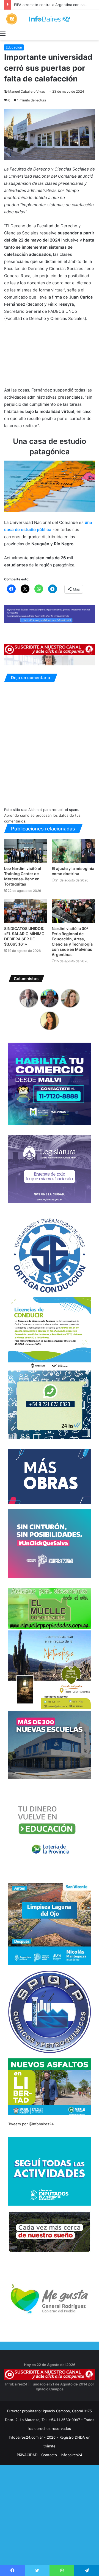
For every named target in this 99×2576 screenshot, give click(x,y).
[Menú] (3, 33)
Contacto (49, 2455)
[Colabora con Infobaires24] (50, 614)
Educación (14, 47)
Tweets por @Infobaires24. (31, 2124)
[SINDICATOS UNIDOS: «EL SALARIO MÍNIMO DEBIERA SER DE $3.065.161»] (26, 911)
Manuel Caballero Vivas (27, 91)
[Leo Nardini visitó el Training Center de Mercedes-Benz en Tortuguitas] (26, 851)
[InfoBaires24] (50, 19)
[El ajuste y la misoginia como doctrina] (73, 851)
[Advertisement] (50, 2525)
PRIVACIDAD (27, 2455)
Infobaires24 (71, 2455)
